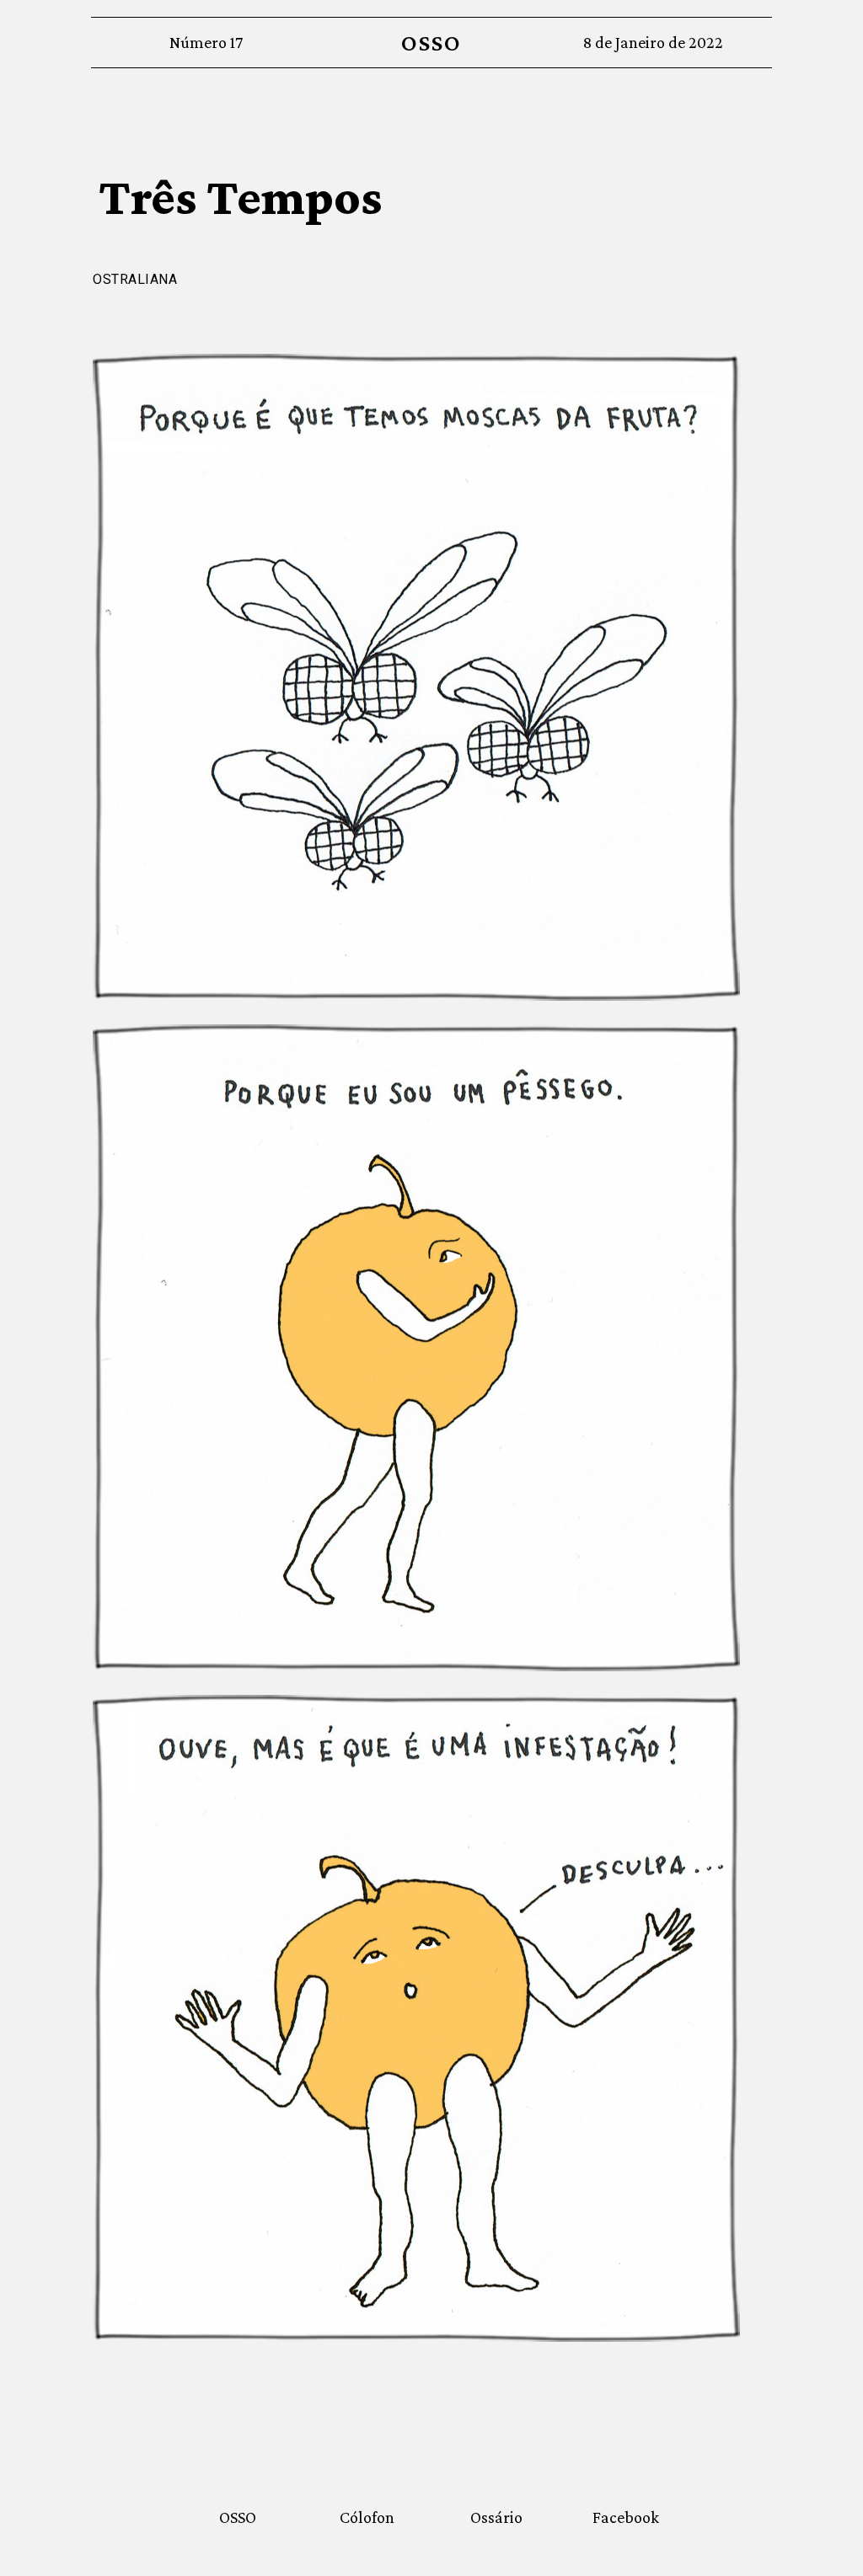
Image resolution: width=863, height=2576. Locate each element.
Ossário (496, 2517)
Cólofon (367, 2517)
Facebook (626, 2517)
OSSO (431, 43)
